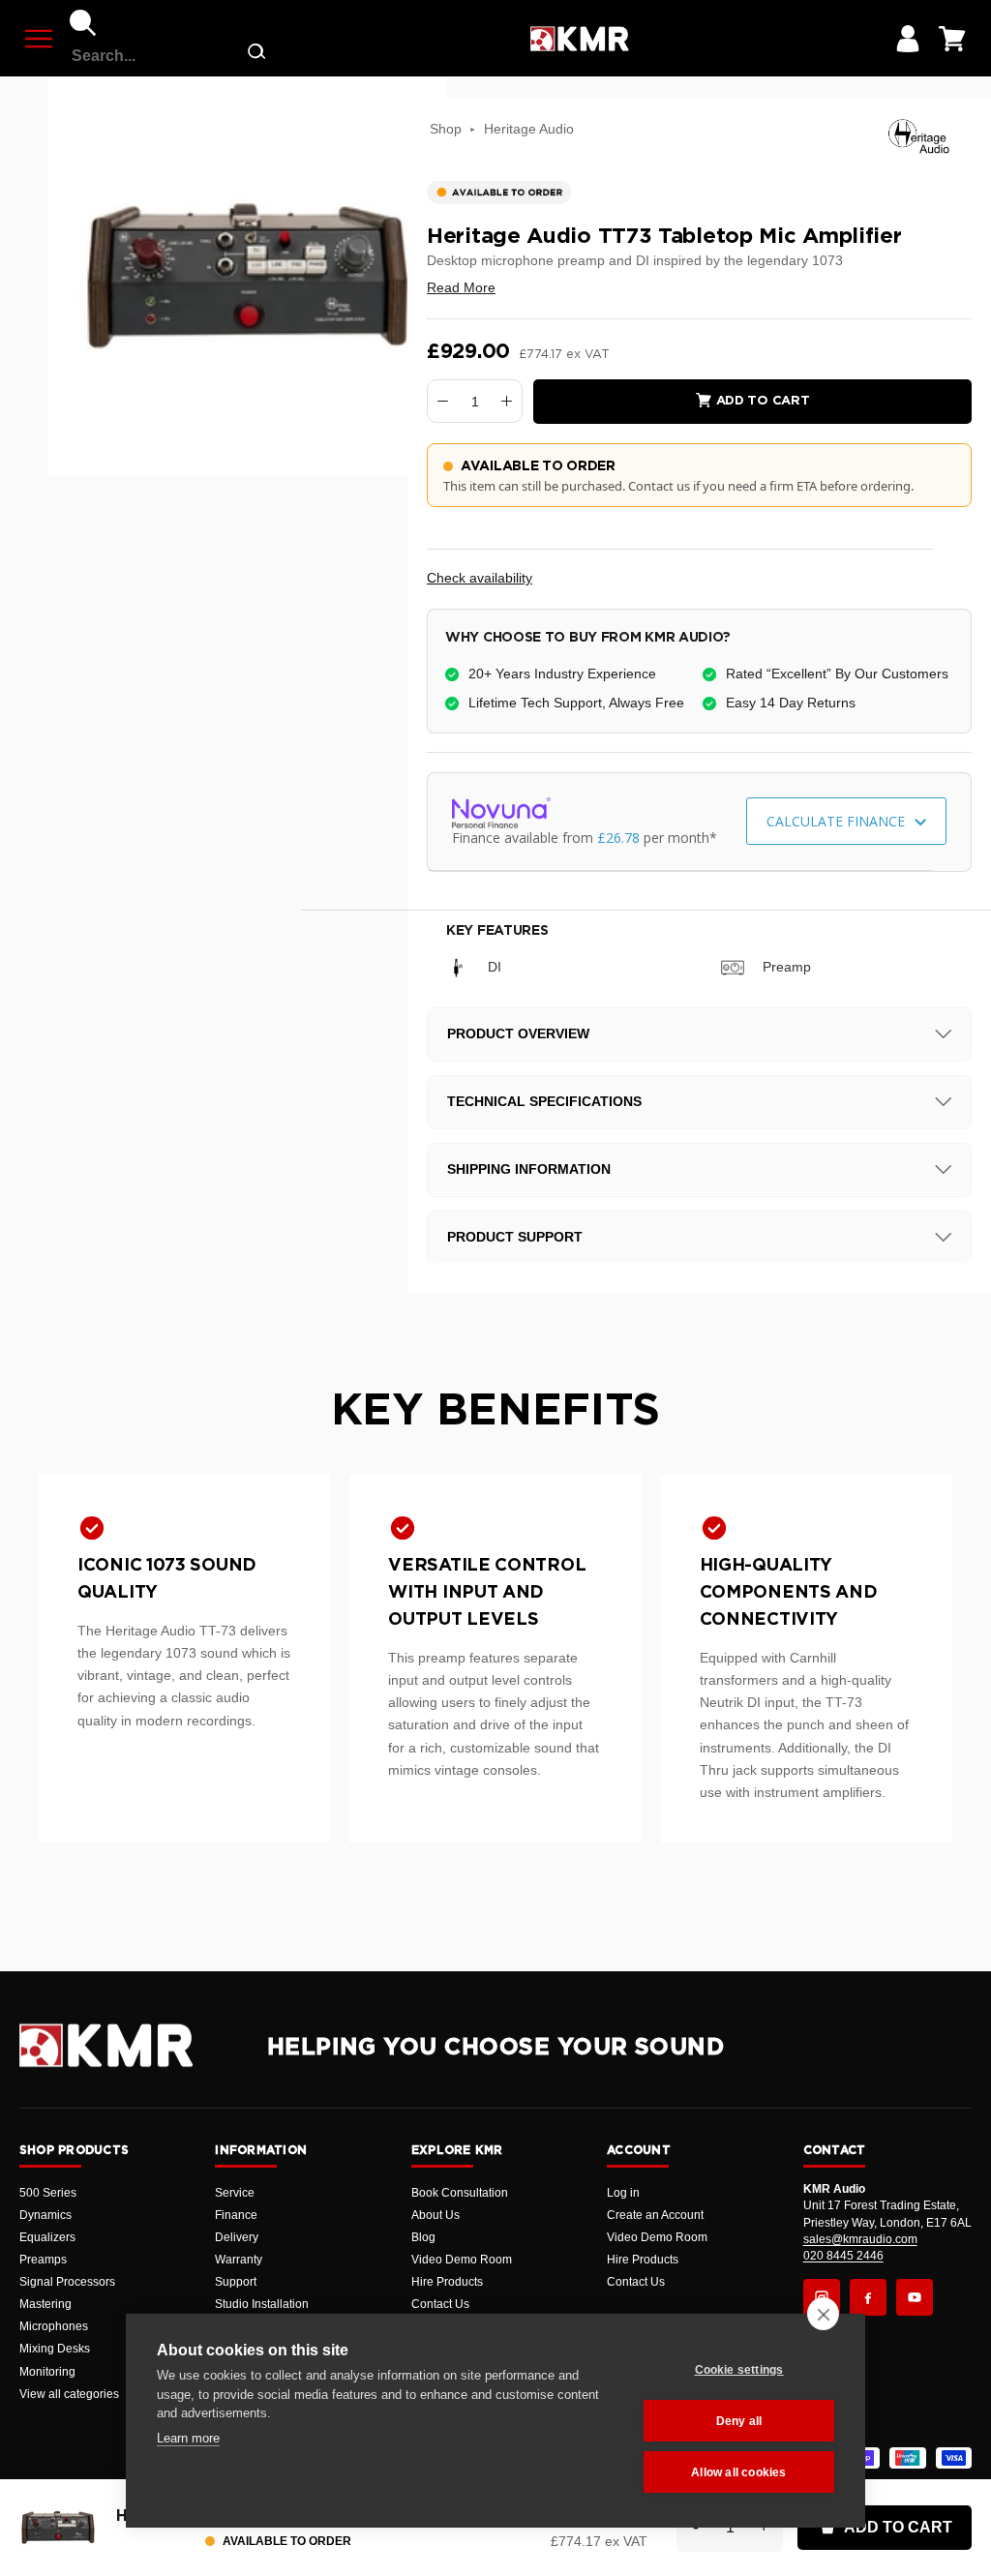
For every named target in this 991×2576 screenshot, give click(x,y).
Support (236, 2282)
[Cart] (952, 39)
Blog (423, 2237)
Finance (236, 2215)
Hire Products (447, 2282)
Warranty (239, 2260)
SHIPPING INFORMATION (529, 1169)
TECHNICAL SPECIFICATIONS (544, 1101)
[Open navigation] (39, 39)
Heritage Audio (529, 129)
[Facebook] (868, 2297)
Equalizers (47, 2237)
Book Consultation (460, 2193)
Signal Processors (67, 2282)
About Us (435, 2215)
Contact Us (440, 2304)
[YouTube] (915, 2297)
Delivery (237, 2237)
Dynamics (45, 2215)
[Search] (83, 23)
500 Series (48, 2193)
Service (235, 2193)
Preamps (43, 2260)
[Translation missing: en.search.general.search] (256, 56)
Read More (461, 287)
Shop (446, 129)
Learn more (188, 2438)
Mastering (45, 2304)
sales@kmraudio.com (860, 2239)
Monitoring (47, 2372)
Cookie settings (739, 2370)
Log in (623, 2193)
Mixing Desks (55, 2349)
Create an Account (655, 2215)
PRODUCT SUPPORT (515, 1237)
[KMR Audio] (579, 39)
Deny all (739, 2421)
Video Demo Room (462, 2260)
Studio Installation (262, 2304)
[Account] (908, 39)
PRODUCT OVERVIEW (518, 1033)
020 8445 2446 (843, 2256)
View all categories (69, 2394)
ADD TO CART (898, 2527)
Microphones (54, 2326)
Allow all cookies (738, 2472)
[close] (823, 2314)
